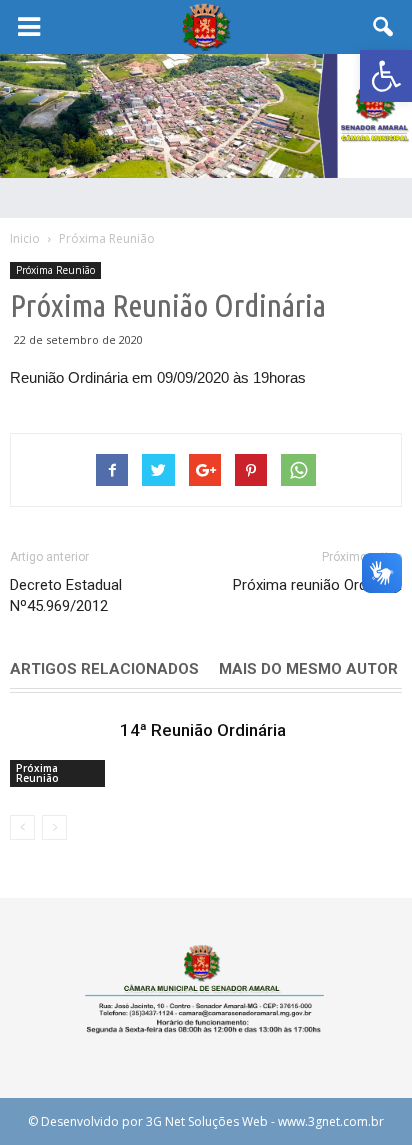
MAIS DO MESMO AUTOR (308, 669)
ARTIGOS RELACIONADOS (104, 669)
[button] (386, 76)
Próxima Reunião (55, 270)
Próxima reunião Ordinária (317, 585)
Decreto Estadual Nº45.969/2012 (66, 595)
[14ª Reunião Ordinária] (60, 753)
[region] (206, 116)
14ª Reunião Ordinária (203, 730)
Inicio (25, 238)
